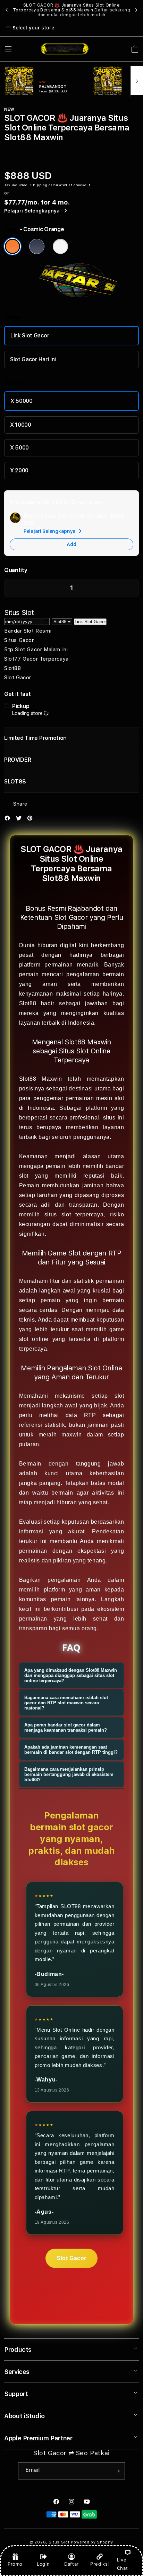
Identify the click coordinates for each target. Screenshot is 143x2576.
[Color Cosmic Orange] (12, 246)
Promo (15, 2564)
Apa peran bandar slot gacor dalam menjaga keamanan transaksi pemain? (66, 1727)
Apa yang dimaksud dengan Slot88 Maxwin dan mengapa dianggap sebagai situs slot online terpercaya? (71, 1675)
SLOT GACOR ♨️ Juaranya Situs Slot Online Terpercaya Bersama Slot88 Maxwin (72, 10)
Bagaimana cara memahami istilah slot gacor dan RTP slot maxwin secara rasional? (66, 1703)
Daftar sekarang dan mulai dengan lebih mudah (84, 12)
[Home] (65, 49)
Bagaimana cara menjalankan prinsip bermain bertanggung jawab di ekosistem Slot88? (69, 1774)
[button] (8, 49)
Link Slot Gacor (30, 335)
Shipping (39, 185)
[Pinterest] (32, 820)
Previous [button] (7, 10)
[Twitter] (20, 820)
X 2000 (19, 470)
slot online (34, 1339)
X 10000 (21, 425)
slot (119, 1396)
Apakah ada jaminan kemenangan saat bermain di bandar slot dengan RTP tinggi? (71, 1750)
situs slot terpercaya (74, 1214)
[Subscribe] (117, 2471)
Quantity (16, 570)
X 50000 (22, 401)
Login (43, 2564)
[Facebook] (9, 820)
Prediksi (100, 2564)
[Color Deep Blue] (37, 246)
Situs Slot (59, 2542)
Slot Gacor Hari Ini (33, 359)
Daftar (71, 2564)
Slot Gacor (71, 2258)
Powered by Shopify (92, 2542)
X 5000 (19, 448)
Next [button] (136, 10)
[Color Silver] (60, 246)
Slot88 (28, 1003)
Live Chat (122, 2564)
